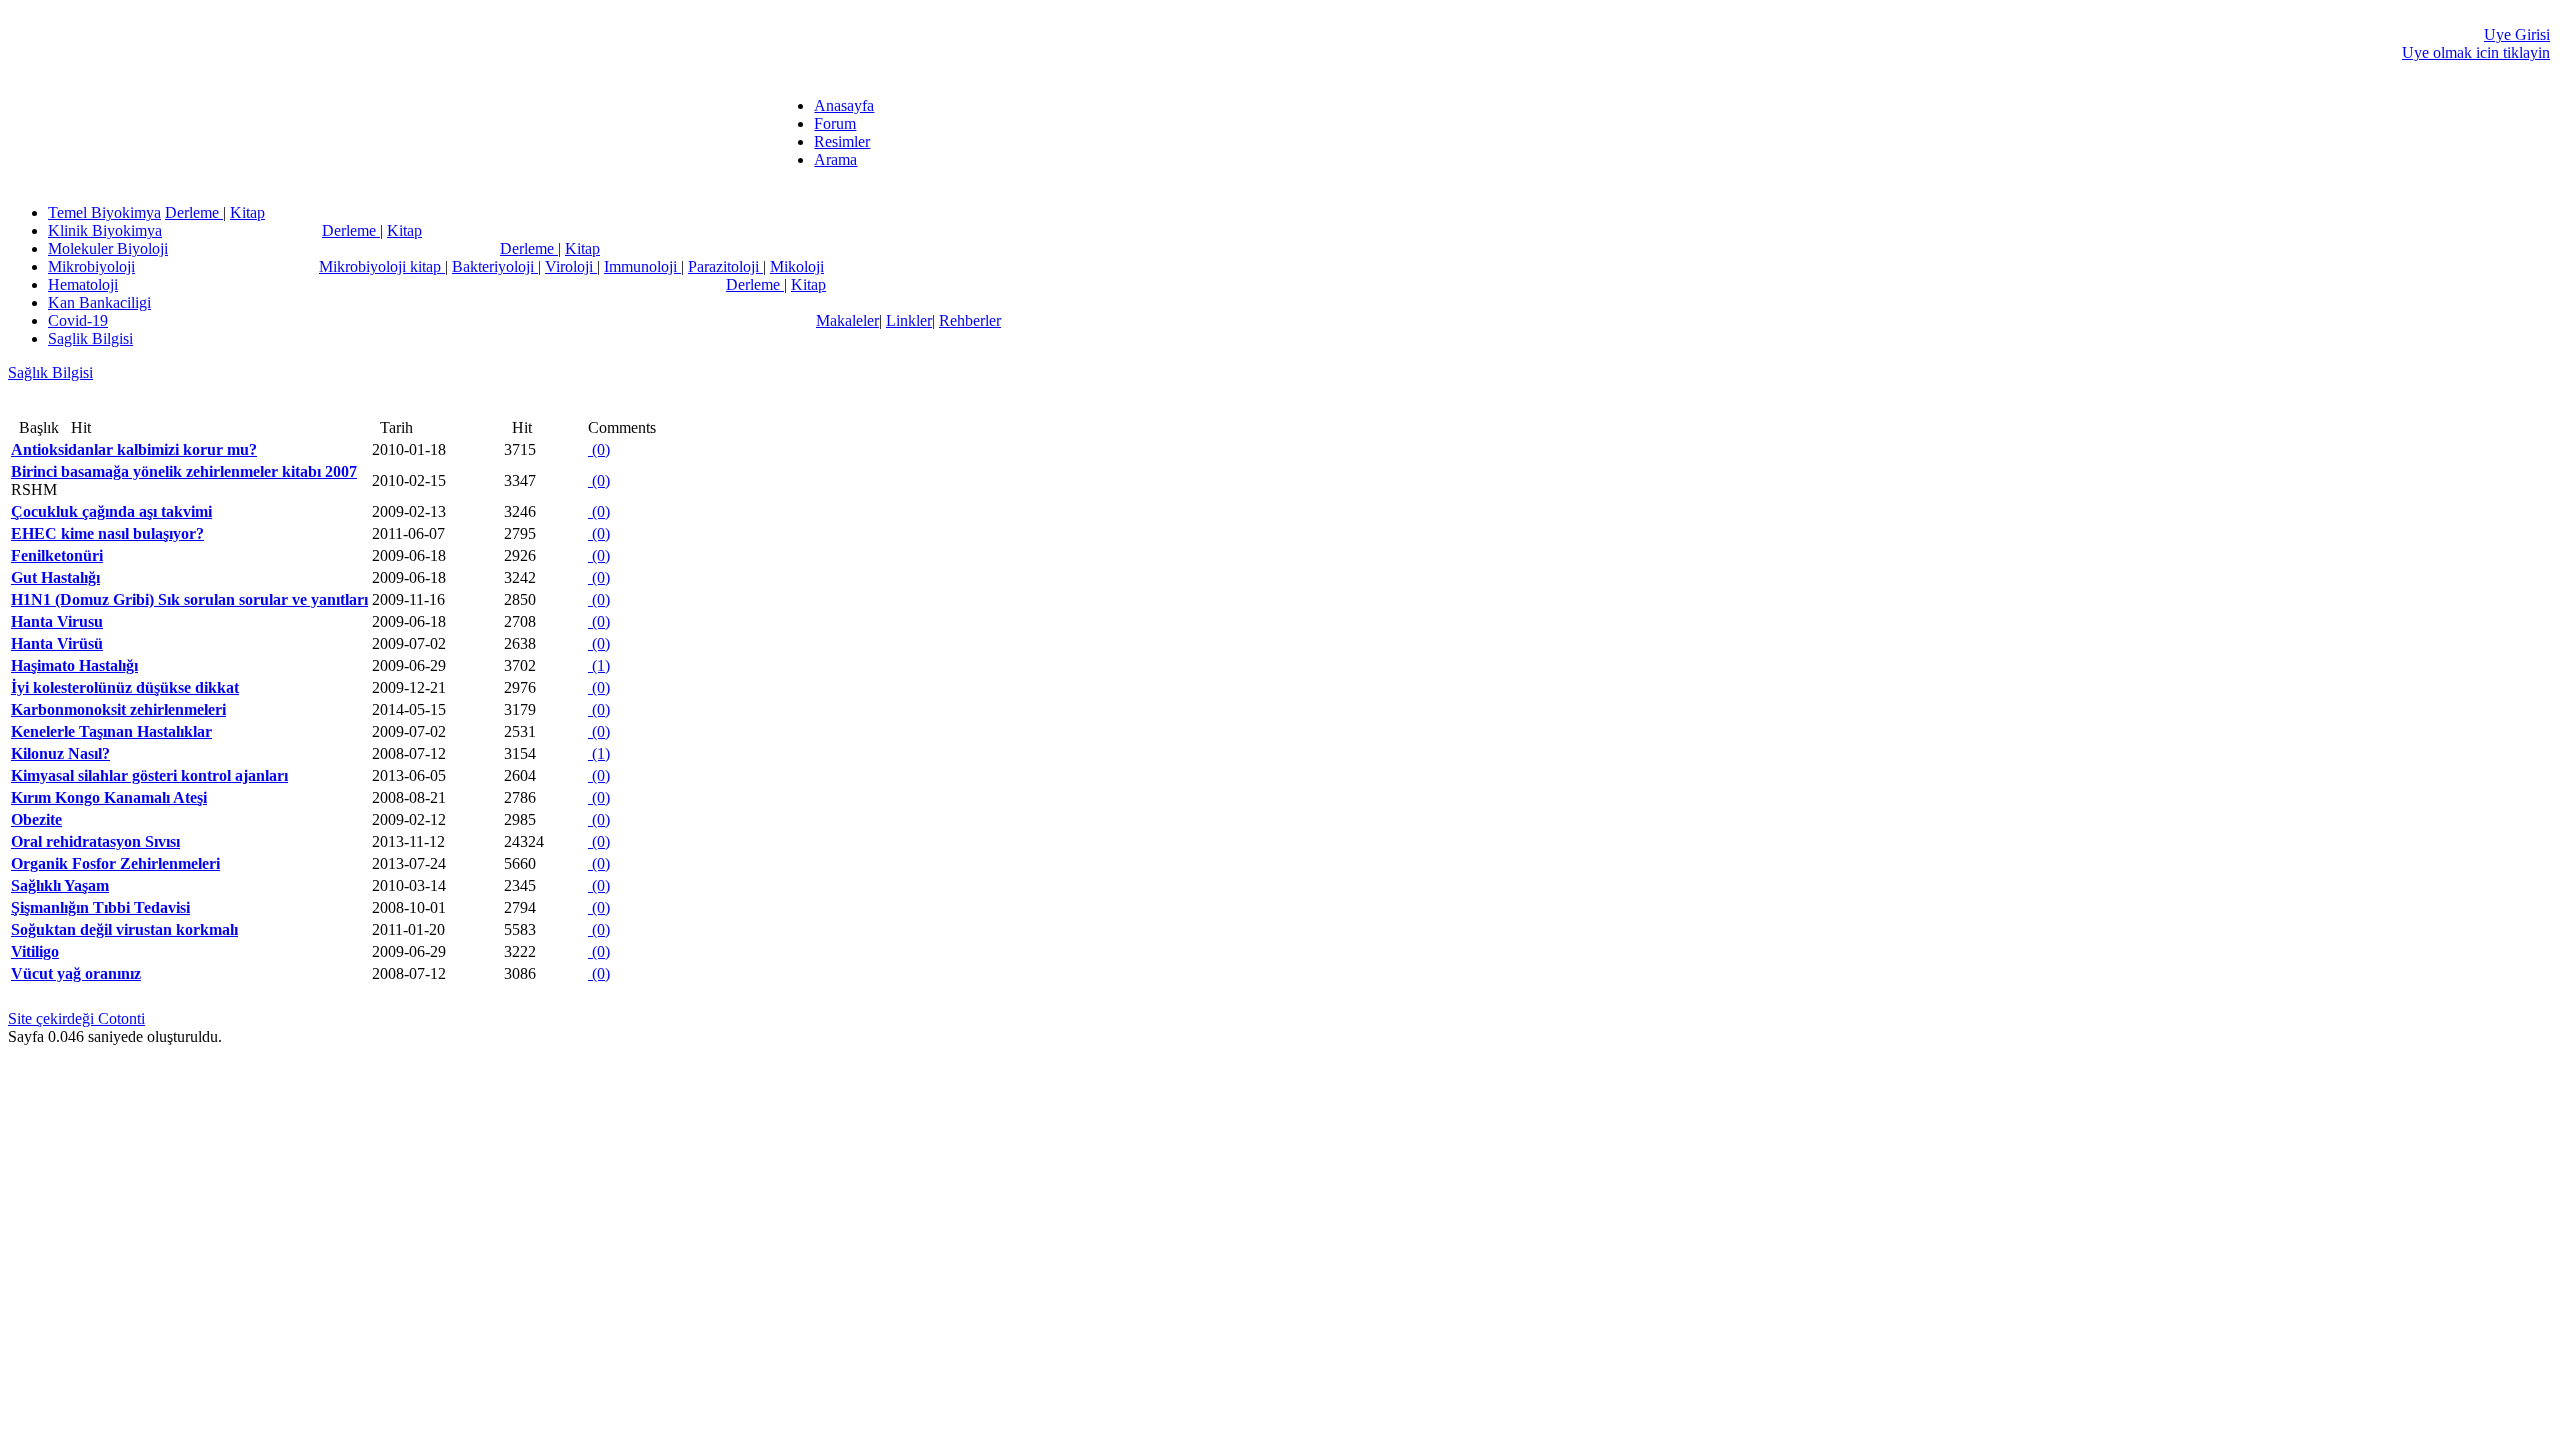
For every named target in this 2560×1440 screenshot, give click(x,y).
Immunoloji (642, 266)
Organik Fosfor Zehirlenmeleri (115, 863)
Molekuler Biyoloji (108, 248)
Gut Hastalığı (55, 577)
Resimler (842, 141)
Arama (835, 159)
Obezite (36, 819)
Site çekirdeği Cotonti (76, 1018)
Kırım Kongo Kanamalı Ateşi (109, 797)
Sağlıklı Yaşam (60, 885)
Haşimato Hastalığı (74, 665)
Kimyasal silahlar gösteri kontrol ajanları (149, 775)
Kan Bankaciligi (99, 302)
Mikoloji (797, 266)
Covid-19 (78, 320)
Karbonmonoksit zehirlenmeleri (118, 709)
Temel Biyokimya (104, 212)
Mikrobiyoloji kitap (382, 266)
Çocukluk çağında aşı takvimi (111, 511)
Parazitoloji (725, 266)
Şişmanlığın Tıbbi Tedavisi (100, 907)
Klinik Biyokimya (105, 230)
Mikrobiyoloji (91, 266)
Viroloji (571, 266)
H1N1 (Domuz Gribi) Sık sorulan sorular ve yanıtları (189, 599)
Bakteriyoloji (495, 266)
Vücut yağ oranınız (76, 973)
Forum (835, 123)
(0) (599, 449)
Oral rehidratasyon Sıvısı (95, 841)
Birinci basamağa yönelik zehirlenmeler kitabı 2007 (184, 471)
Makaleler (847, 320)
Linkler (909, 320)
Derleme (194, 212)
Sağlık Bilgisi (50, 372)
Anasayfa (844, 105)
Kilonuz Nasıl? (60, 753)
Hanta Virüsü (57, 643)
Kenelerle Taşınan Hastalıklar (111, 731)
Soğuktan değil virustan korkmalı (124, 929)
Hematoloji (83, 284)
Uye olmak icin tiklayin (2476, 52)
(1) (599, 665)
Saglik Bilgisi (90, 338)
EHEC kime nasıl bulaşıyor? (107, 533)
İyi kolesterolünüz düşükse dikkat (125, 687)
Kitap (247, 212)
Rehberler (970, 320)
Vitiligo (35, 951)
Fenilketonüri (57, 555)
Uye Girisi (2517, 34)
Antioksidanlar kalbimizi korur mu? (134, 449)
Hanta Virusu (57, 621)
